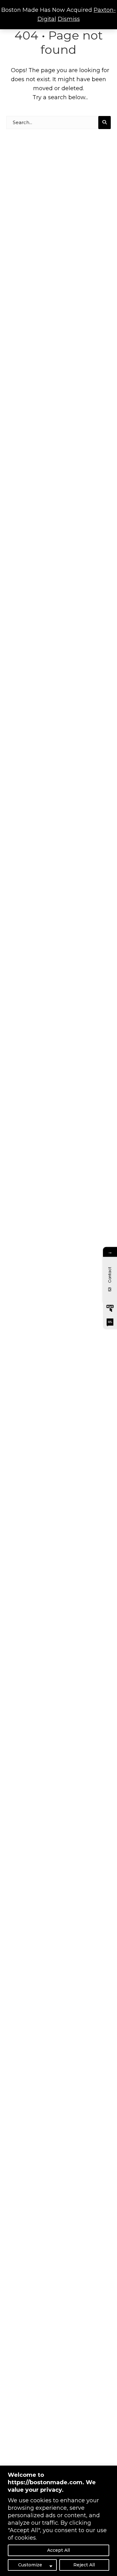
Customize (30, 2565)
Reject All (84, 2565)
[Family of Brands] (110, 1322)
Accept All (58, 2550)
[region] (58, 2521)
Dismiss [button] (69, 19)
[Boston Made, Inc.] (110, 1308)
